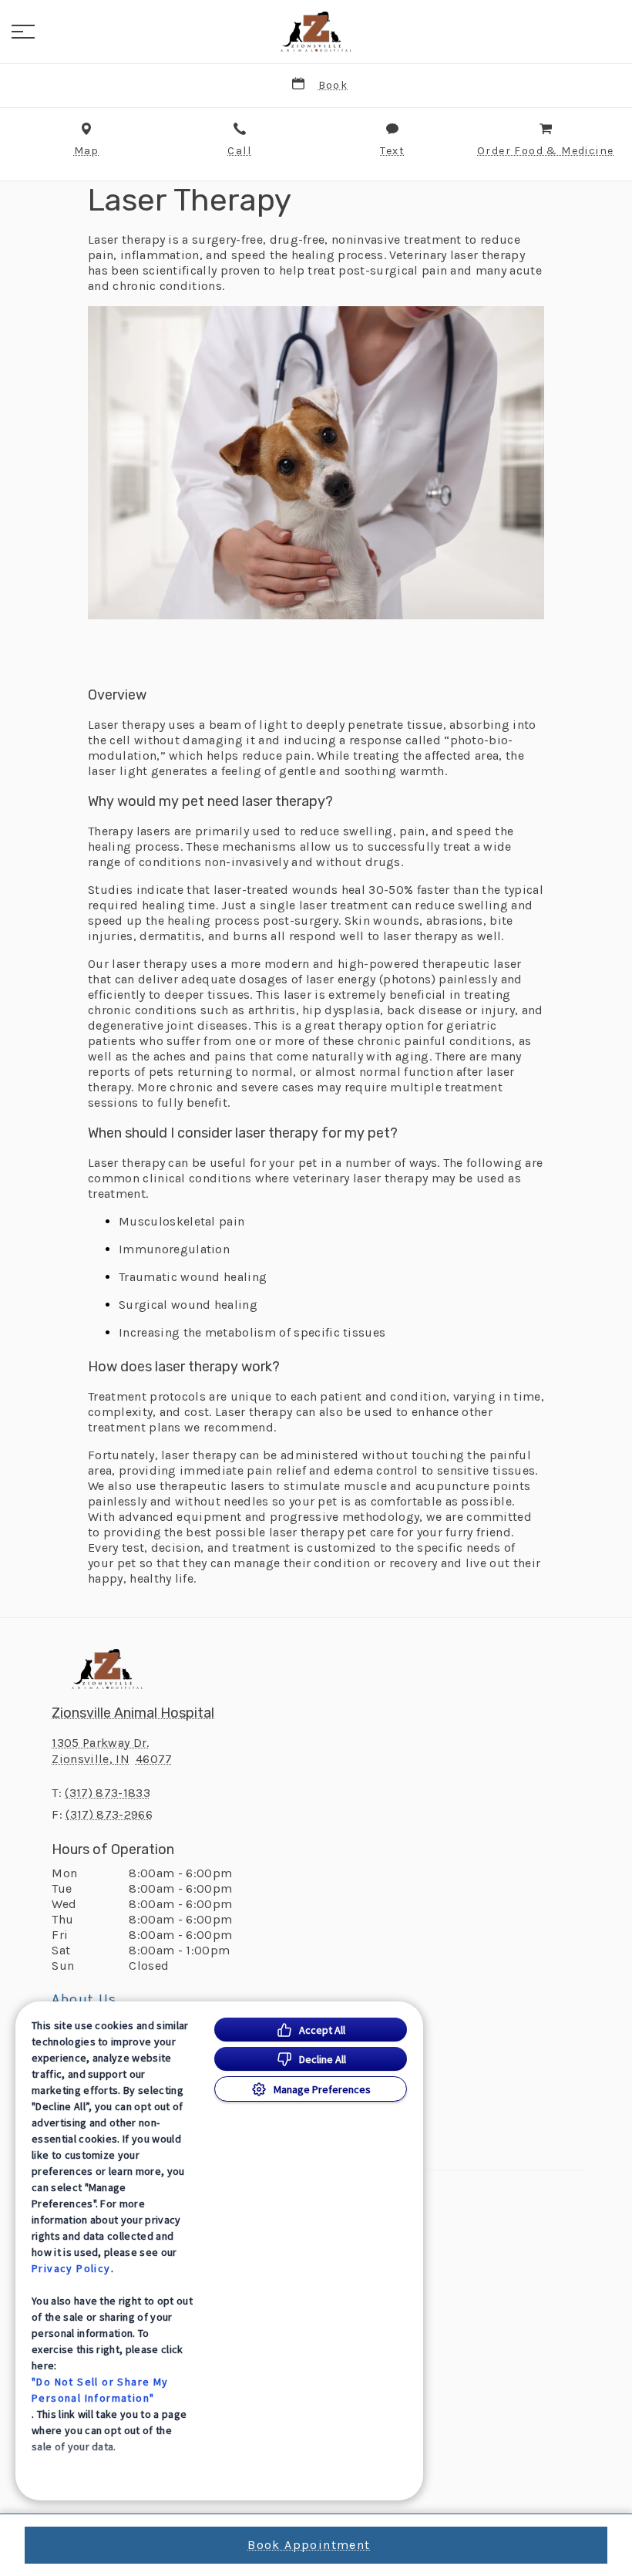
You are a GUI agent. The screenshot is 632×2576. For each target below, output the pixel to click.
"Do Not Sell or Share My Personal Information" (100, 2390)
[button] (23, 32)
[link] (316, 32)
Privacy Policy (71, 2268)
